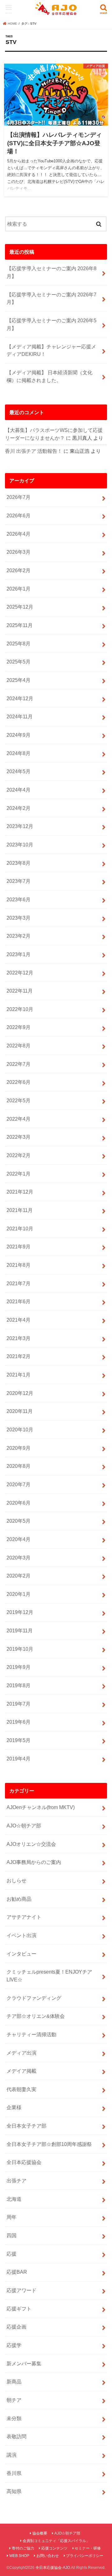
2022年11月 (20, 991)
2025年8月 (19, 644)
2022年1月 (19, 1174)
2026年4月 (19, 534)
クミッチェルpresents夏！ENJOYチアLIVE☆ (49, 1976)
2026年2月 (19, 570)
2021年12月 (20, 1192)
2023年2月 (19, 936)
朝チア (14, 2400)
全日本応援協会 (24, 2162)
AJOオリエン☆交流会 (31, 1844)
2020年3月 (19, 1558)
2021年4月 (19, 1320)
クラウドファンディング (34, 1998)
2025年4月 (19, 680)
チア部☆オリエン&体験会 (36, 2016)
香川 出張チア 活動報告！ (34, 451)
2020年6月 (19, 1503)
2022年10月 (20, 1009)
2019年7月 (19, 1704)
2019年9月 (19, 1667)
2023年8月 (19, 863)
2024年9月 (19, 735)
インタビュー (21, 1954)
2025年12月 (20, 607)
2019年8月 (19, 1685)
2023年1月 (19, 954)
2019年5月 (19, 1740)
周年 (12, 2217)
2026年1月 (19, 589)
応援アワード (21, 2290)
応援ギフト (19, 2309)
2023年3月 (19, 918)
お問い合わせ (48, 2556)
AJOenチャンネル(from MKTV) (41, 1807)
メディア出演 (21, 2053)
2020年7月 (19, 1484)
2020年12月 (20, 1393)
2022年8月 (19, 1046)
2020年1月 (19, 1594)
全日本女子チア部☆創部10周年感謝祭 (49, 2144)
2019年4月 (19, 1759)
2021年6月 (19, 1301)
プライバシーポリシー (85, 2556)
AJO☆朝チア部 (24, 1826)
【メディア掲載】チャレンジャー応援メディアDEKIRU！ (51, 350)
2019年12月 (20, 1612)
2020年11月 (20, 1411)
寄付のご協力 (23, 2548)
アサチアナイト (24, 1917)
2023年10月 (20, 845)
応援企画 (16, 2327)
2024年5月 (19, 771)
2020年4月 (19, 1539)
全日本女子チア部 (26, 2126)
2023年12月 (20, 826)
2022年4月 (19, 1119)
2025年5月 (19, 662)
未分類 (14, 2418)
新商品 (14, 2382)
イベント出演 (21, 1935)
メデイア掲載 (21, 2071)
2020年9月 (19, 1448)
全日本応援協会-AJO (53, 2568)
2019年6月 (19, 1722)
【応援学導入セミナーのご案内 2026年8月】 (51, 272)
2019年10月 (20, 1649)
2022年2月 (19, 1155)
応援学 (14, 2345)
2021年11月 (20, 1210)
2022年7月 (19, 1064)
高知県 (14, 2491)
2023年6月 (19, 899)
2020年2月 (19, 1576)
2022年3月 (19, 1137)
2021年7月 (19, 1283)
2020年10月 (20, 1429)
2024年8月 (19, 753)
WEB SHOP (19, 2556)
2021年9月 (19, 1247)
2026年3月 (19, 552)
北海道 (14, 2199)
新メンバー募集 (24, 2363)
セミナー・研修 (88, 2548)
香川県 (14, 2473)
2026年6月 (19, 515)
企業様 (14, 2107)
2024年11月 (20, 716)
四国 (12, 2235)
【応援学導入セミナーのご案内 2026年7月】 (51, 298)
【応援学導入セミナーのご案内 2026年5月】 (51, 324)
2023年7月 (19, 881)
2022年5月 (19, 1100)
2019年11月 (20, 1630)
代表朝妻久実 (21, 2089)
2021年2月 (19, 1356)
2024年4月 (19, 790)
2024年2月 (19, 808)
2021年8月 (19, 1265)
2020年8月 (19, 1466)
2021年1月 (19, 1375)
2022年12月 (20, 973)
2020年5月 (19, 1521)
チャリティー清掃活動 (31, 2034)
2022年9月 (19, 1027)
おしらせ (16, 1880)
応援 (12, 2254)
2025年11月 (20, 625)
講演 (12, 2455)
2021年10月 (20, 1228)
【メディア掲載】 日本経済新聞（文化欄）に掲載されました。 (49, 376)
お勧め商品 (19, 1899)
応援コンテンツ (54, 2548)
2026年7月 (19, 497)
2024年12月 (20, 698)
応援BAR (17, 2272)
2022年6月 (19, 1082)
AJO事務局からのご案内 (34, 1862)
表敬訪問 (16, 2436)
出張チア (16, 2181)
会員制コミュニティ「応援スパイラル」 (56, 2541)
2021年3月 (19, 1338)
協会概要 (40, 2533)
